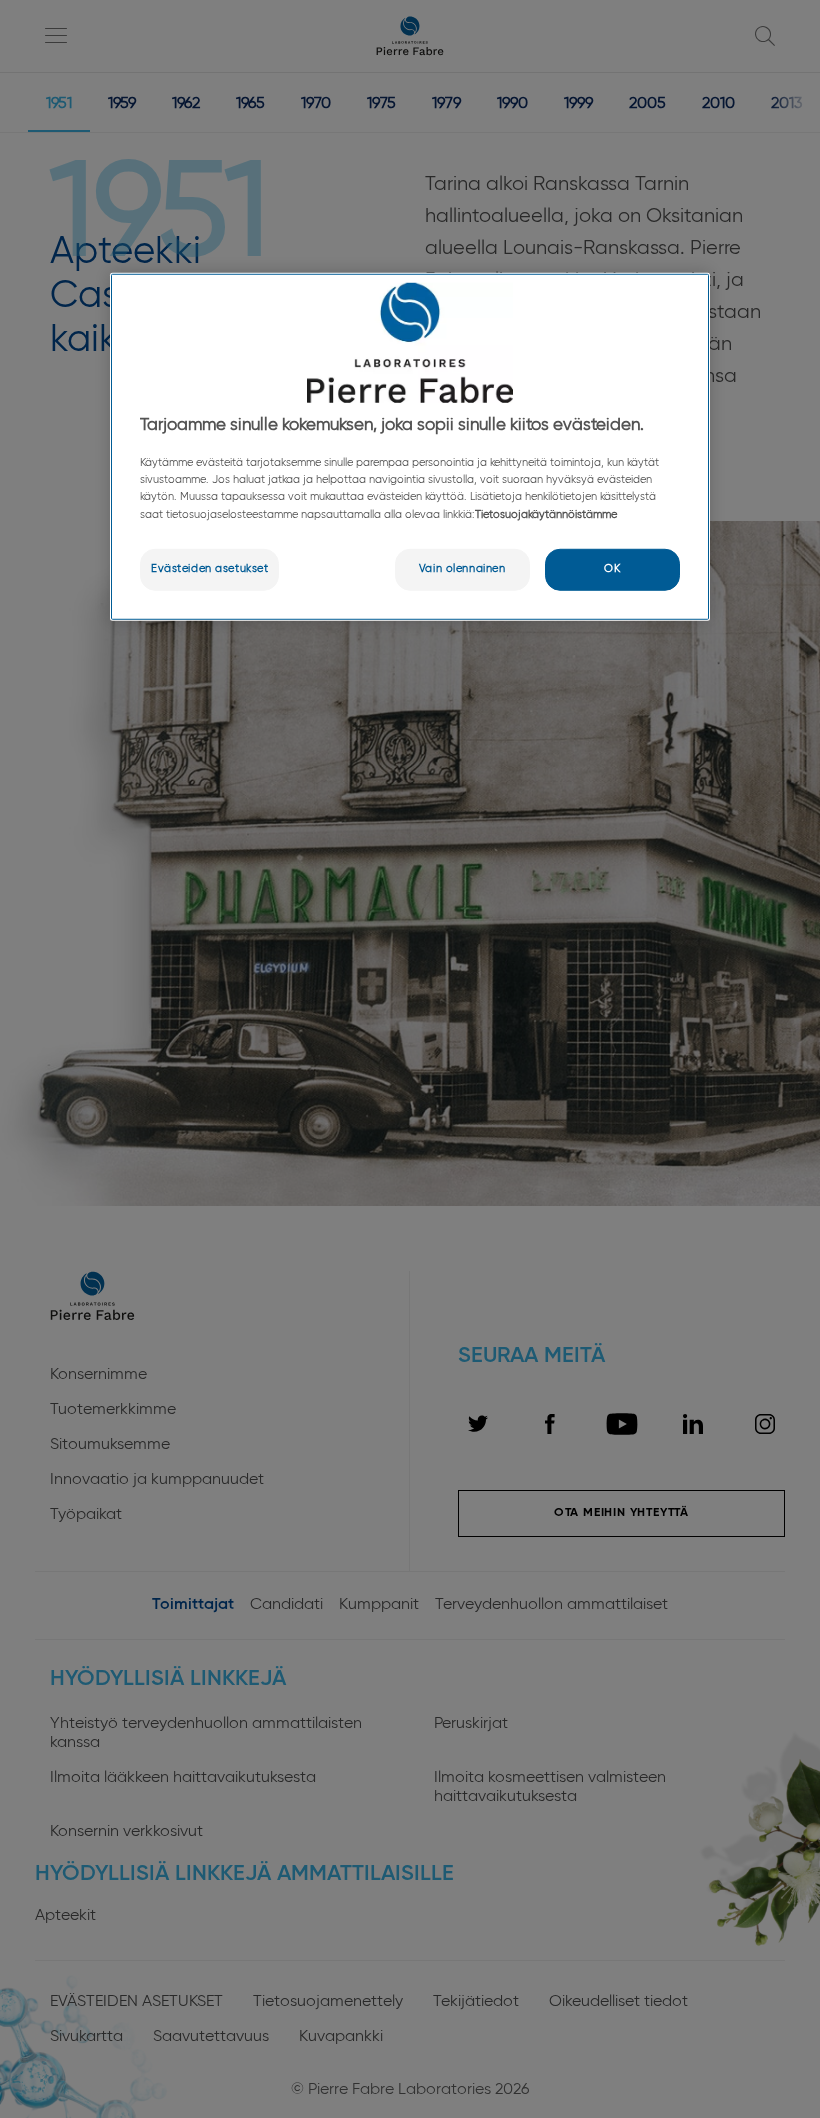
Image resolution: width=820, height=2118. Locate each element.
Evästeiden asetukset (209, 568)
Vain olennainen (462, 568)
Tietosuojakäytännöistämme (546, 514)
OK (612, 568)
